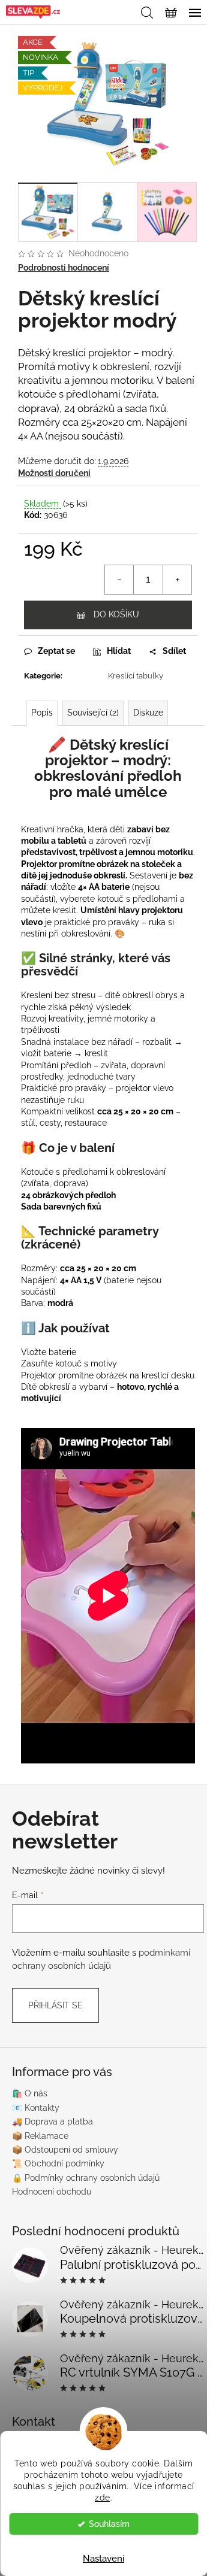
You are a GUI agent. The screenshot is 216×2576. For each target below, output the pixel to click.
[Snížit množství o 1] (119, 580)
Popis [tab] (42, 713)
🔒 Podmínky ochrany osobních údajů (86, 2178)
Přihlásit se (55, 2005)
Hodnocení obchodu (52, 2192)
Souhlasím (109, 2524)
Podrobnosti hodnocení (64, 268)
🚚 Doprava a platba (52, 2122)
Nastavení (103, 2559)
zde (103, 2498)
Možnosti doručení (54, 473)
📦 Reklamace (40, 2136)
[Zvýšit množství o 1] (177, 580)
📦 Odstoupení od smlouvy (65, 2150)
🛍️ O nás (30, 2093)
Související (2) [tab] (93, 713)
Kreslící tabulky (136, 676)
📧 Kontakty (36, 2108)
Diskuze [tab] (148, 713)
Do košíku (116, 614)
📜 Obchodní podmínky (58, 2163)
